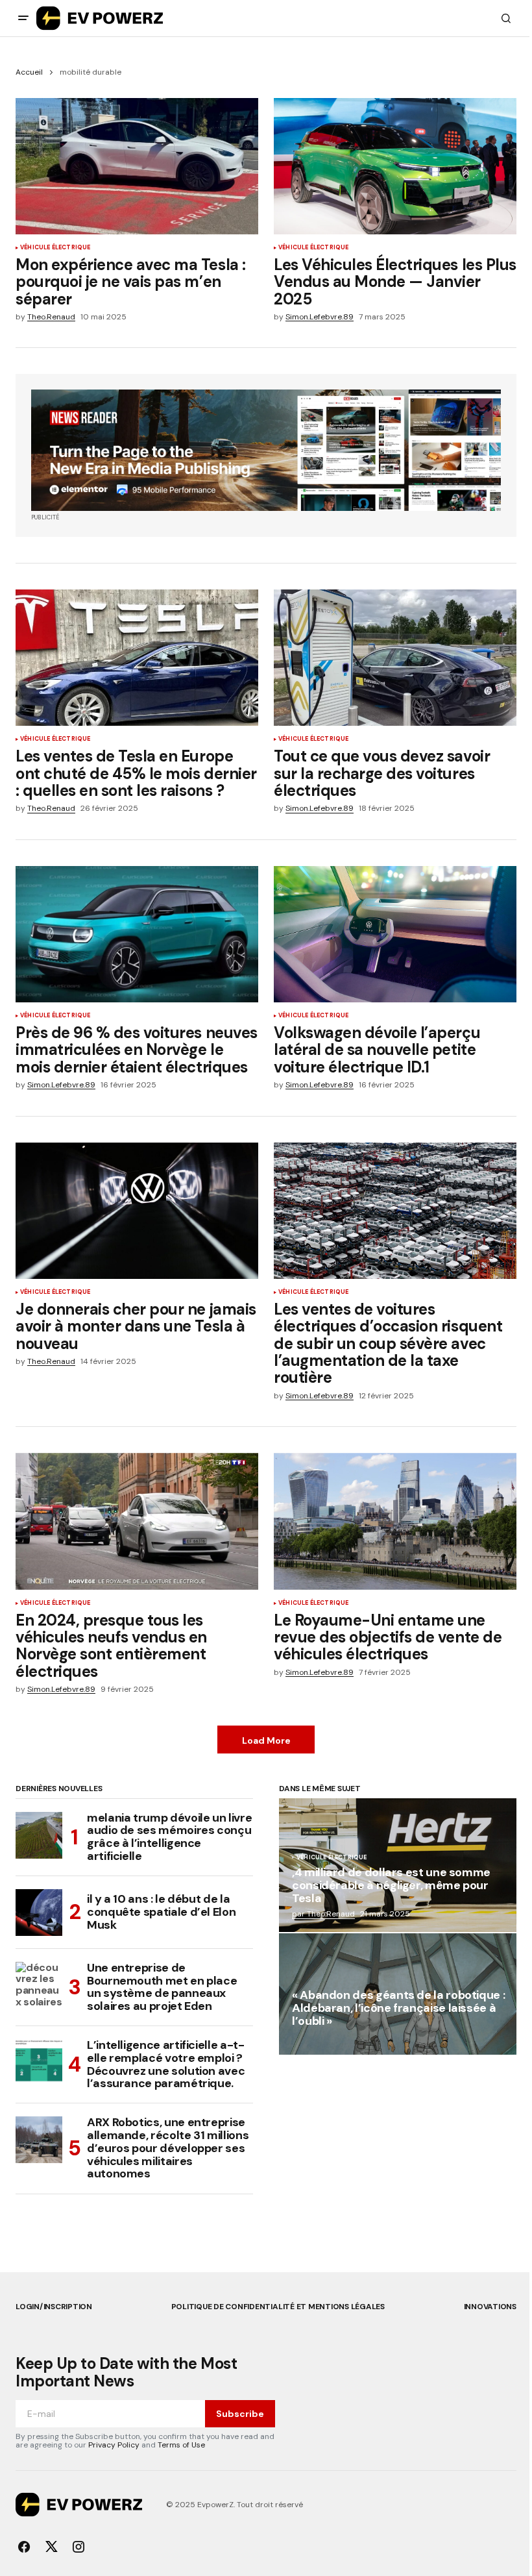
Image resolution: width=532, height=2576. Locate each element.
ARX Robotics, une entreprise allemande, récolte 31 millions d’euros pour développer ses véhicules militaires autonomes (168, 2149)
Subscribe (240, 2414)
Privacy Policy (114, 2445)
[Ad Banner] (266, 450)
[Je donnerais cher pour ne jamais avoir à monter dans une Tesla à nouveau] (137, 1211)
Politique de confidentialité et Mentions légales (278, 2307)
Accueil (29, 72)
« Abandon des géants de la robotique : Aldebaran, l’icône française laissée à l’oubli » (398, 2009)
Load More (266, 1740)
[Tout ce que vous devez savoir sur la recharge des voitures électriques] (395, 658)
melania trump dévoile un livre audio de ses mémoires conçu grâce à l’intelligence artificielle (169, 1838)
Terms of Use (181, 2445)
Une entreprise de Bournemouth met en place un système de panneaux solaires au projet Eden (162, 1988)
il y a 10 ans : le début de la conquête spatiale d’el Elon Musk (161, 1912)
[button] (23, 18)
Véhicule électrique (55, 248)
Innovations (490, 2307)
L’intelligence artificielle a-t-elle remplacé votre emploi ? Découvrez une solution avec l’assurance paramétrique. (166, 2065)
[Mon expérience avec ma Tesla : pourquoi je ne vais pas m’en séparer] (137, 166)
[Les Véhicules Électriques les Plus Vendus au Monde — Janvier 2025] (395, 166)
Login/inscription (54, 2307)
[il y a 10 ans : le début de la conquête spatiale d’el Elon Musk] (39, 1913)
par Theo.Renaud (323, 1914)
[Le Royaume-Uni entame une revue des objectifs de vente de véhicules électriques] (395, 1521)
